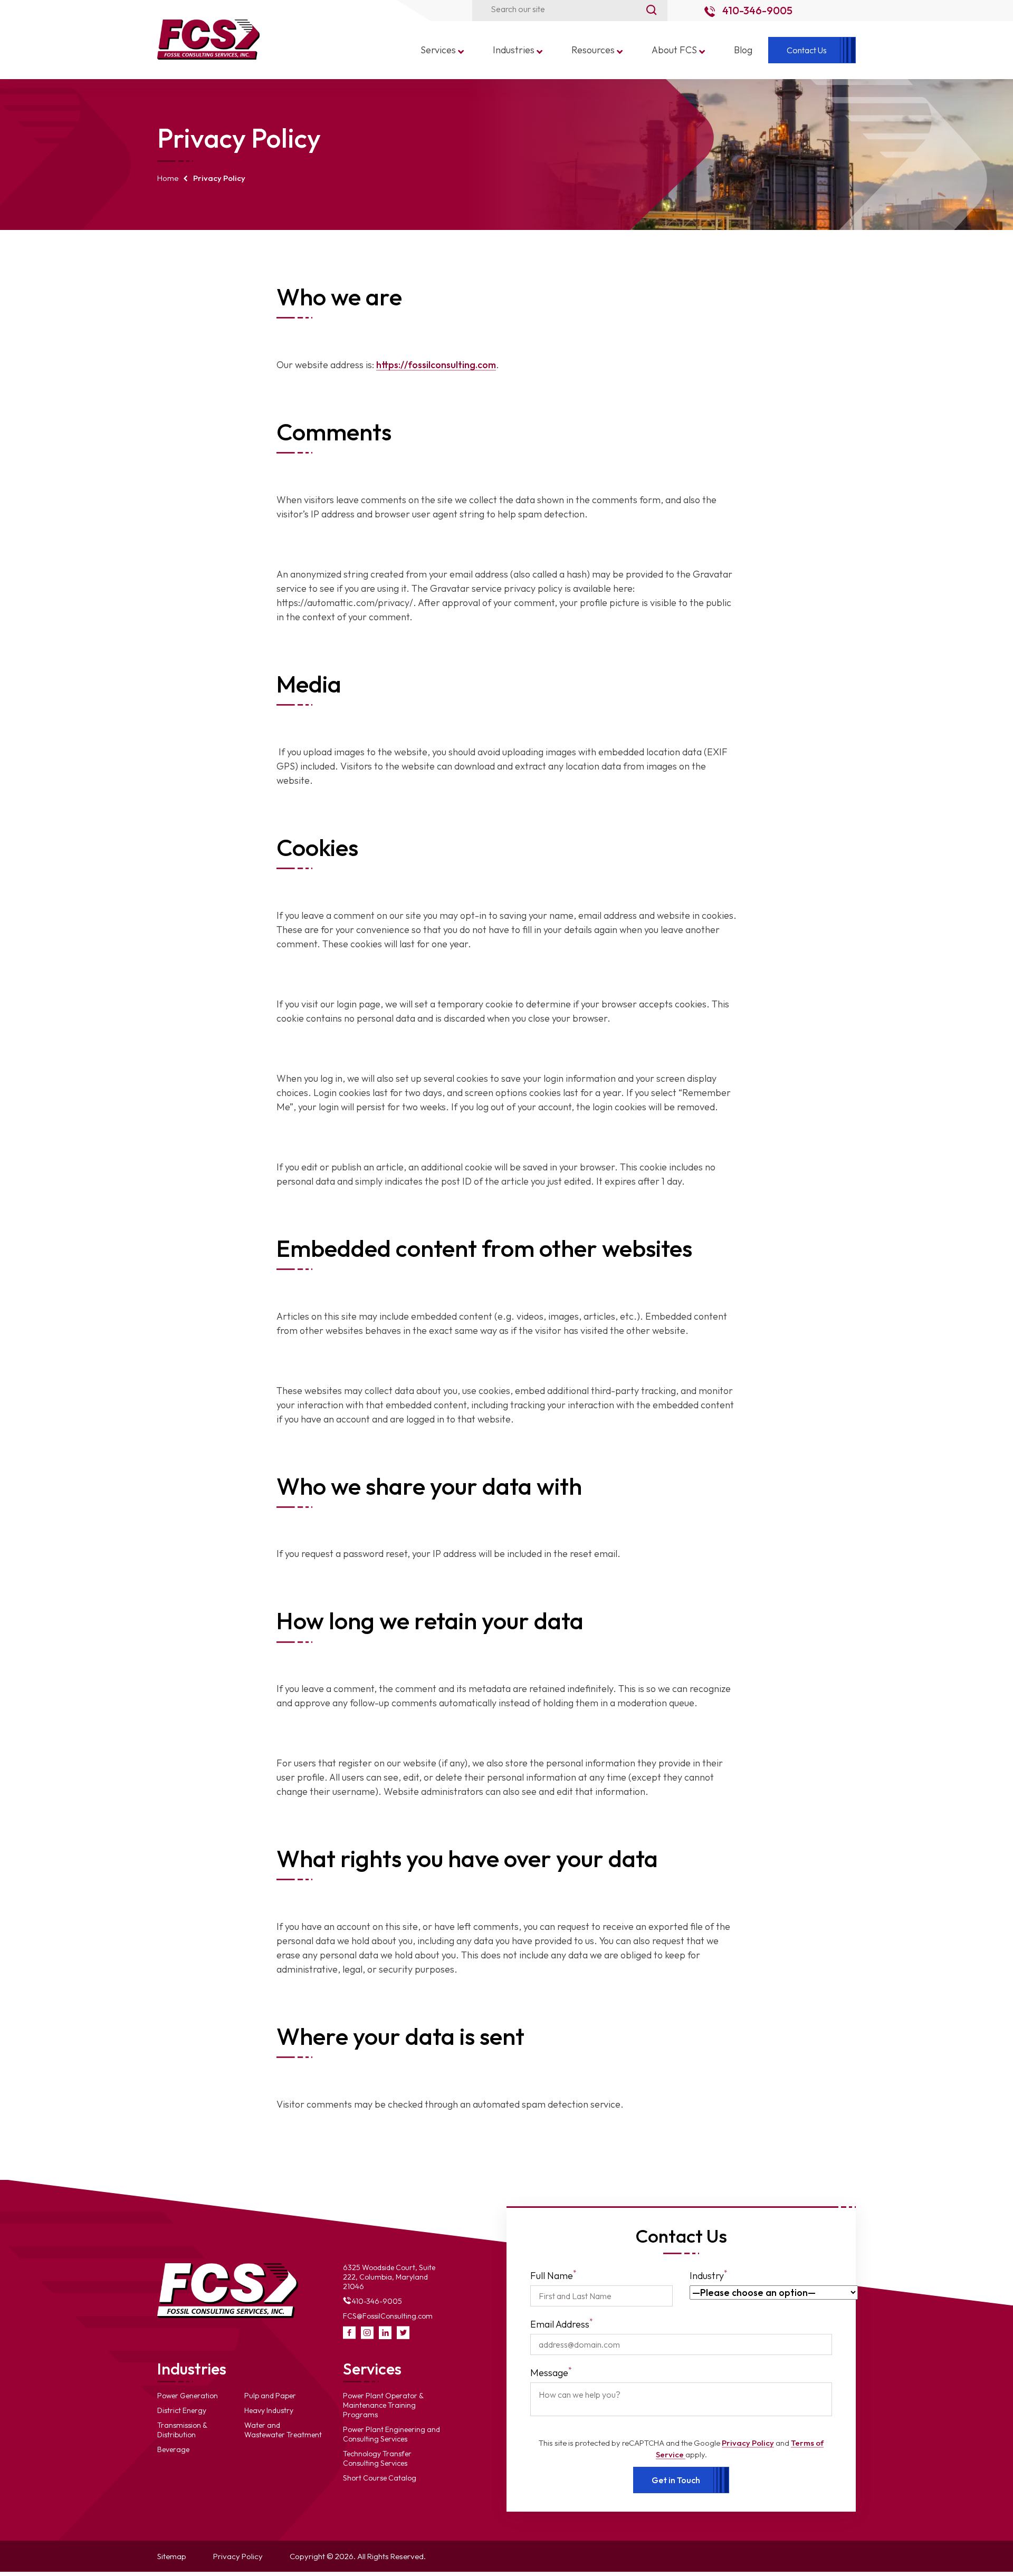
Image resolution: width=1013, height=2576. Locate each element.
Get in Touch (676, 2480)
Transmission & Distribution (182, 2430)
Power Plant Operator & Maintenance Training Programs (383, 2405)
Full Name (553, 2275)
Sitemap (172, 2556)
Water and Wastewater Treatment (283, 2430)
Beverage (173, 2449)
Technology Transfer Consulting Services (377, 2458)
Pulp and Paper (270, 2396)
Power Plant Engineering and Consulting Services (391, 2434)
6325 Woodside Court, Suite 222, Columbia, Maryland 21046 (389, 2277)
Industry (709, 2275)
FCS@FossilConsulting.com (388, 2316)
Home (168, 178)
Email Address (562, 2324)
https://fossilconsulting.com (436, 365)
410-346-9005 (756, 10)
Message (551, 2372)
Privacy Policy (748, 2443)
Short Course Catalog (380, 2478)
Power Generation (188, 2396)
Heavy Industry (269, 2410)
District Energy (182, 2410)
